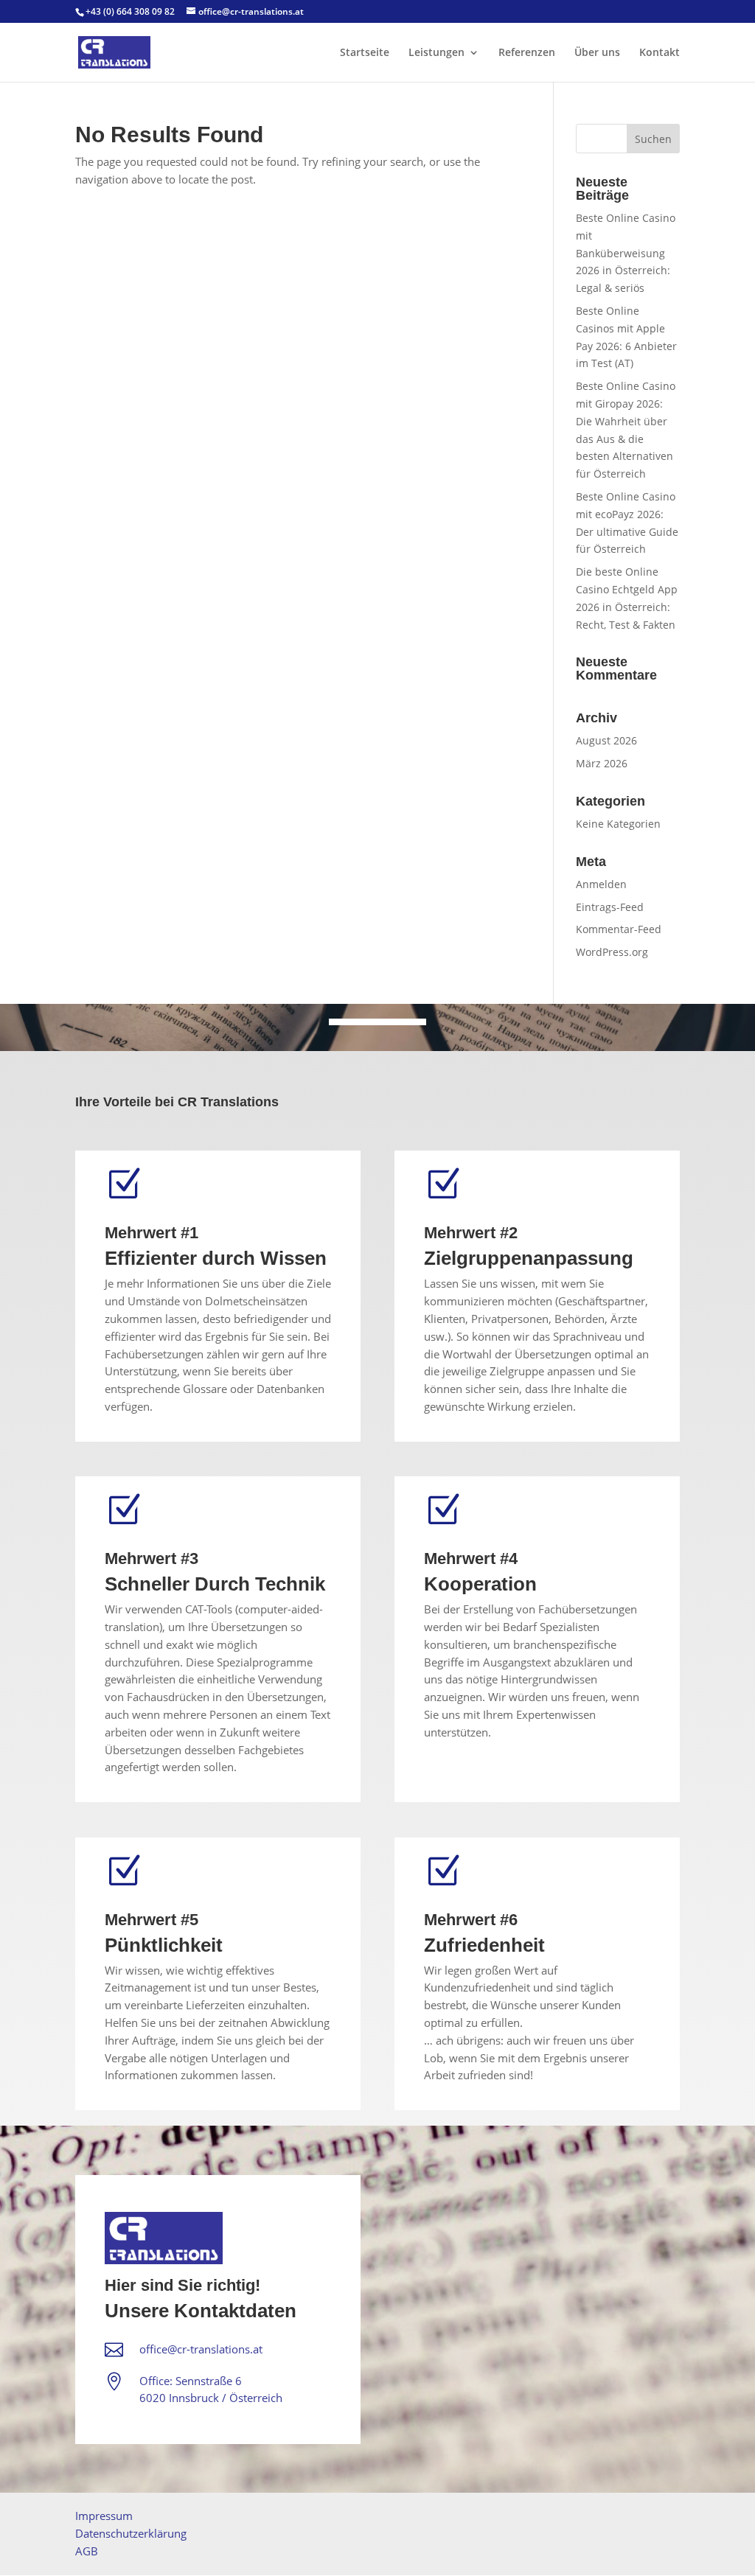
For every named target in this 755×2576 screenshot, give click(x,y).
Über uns (597, 53)
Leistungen (436, 53)
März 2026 (602, 763)
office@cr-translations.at (201, 2349)
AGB (87, 2551)
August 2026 (606, 740)
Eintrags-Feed (610, 907)
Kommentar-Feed (619, 929)
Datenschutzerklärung (131, 2533)
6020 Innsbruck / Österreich (211, 2398)
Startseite (365, 53)
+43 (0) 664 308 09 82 (130, 11)
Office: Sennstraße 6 (191, 2381)
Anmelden (601, 884)
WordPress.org (612, 952)
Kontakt (660, 53)
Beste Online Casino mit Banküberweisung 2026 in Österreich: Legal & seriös (626, 253)
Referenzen (527, 53)
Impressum (104, 2516)
